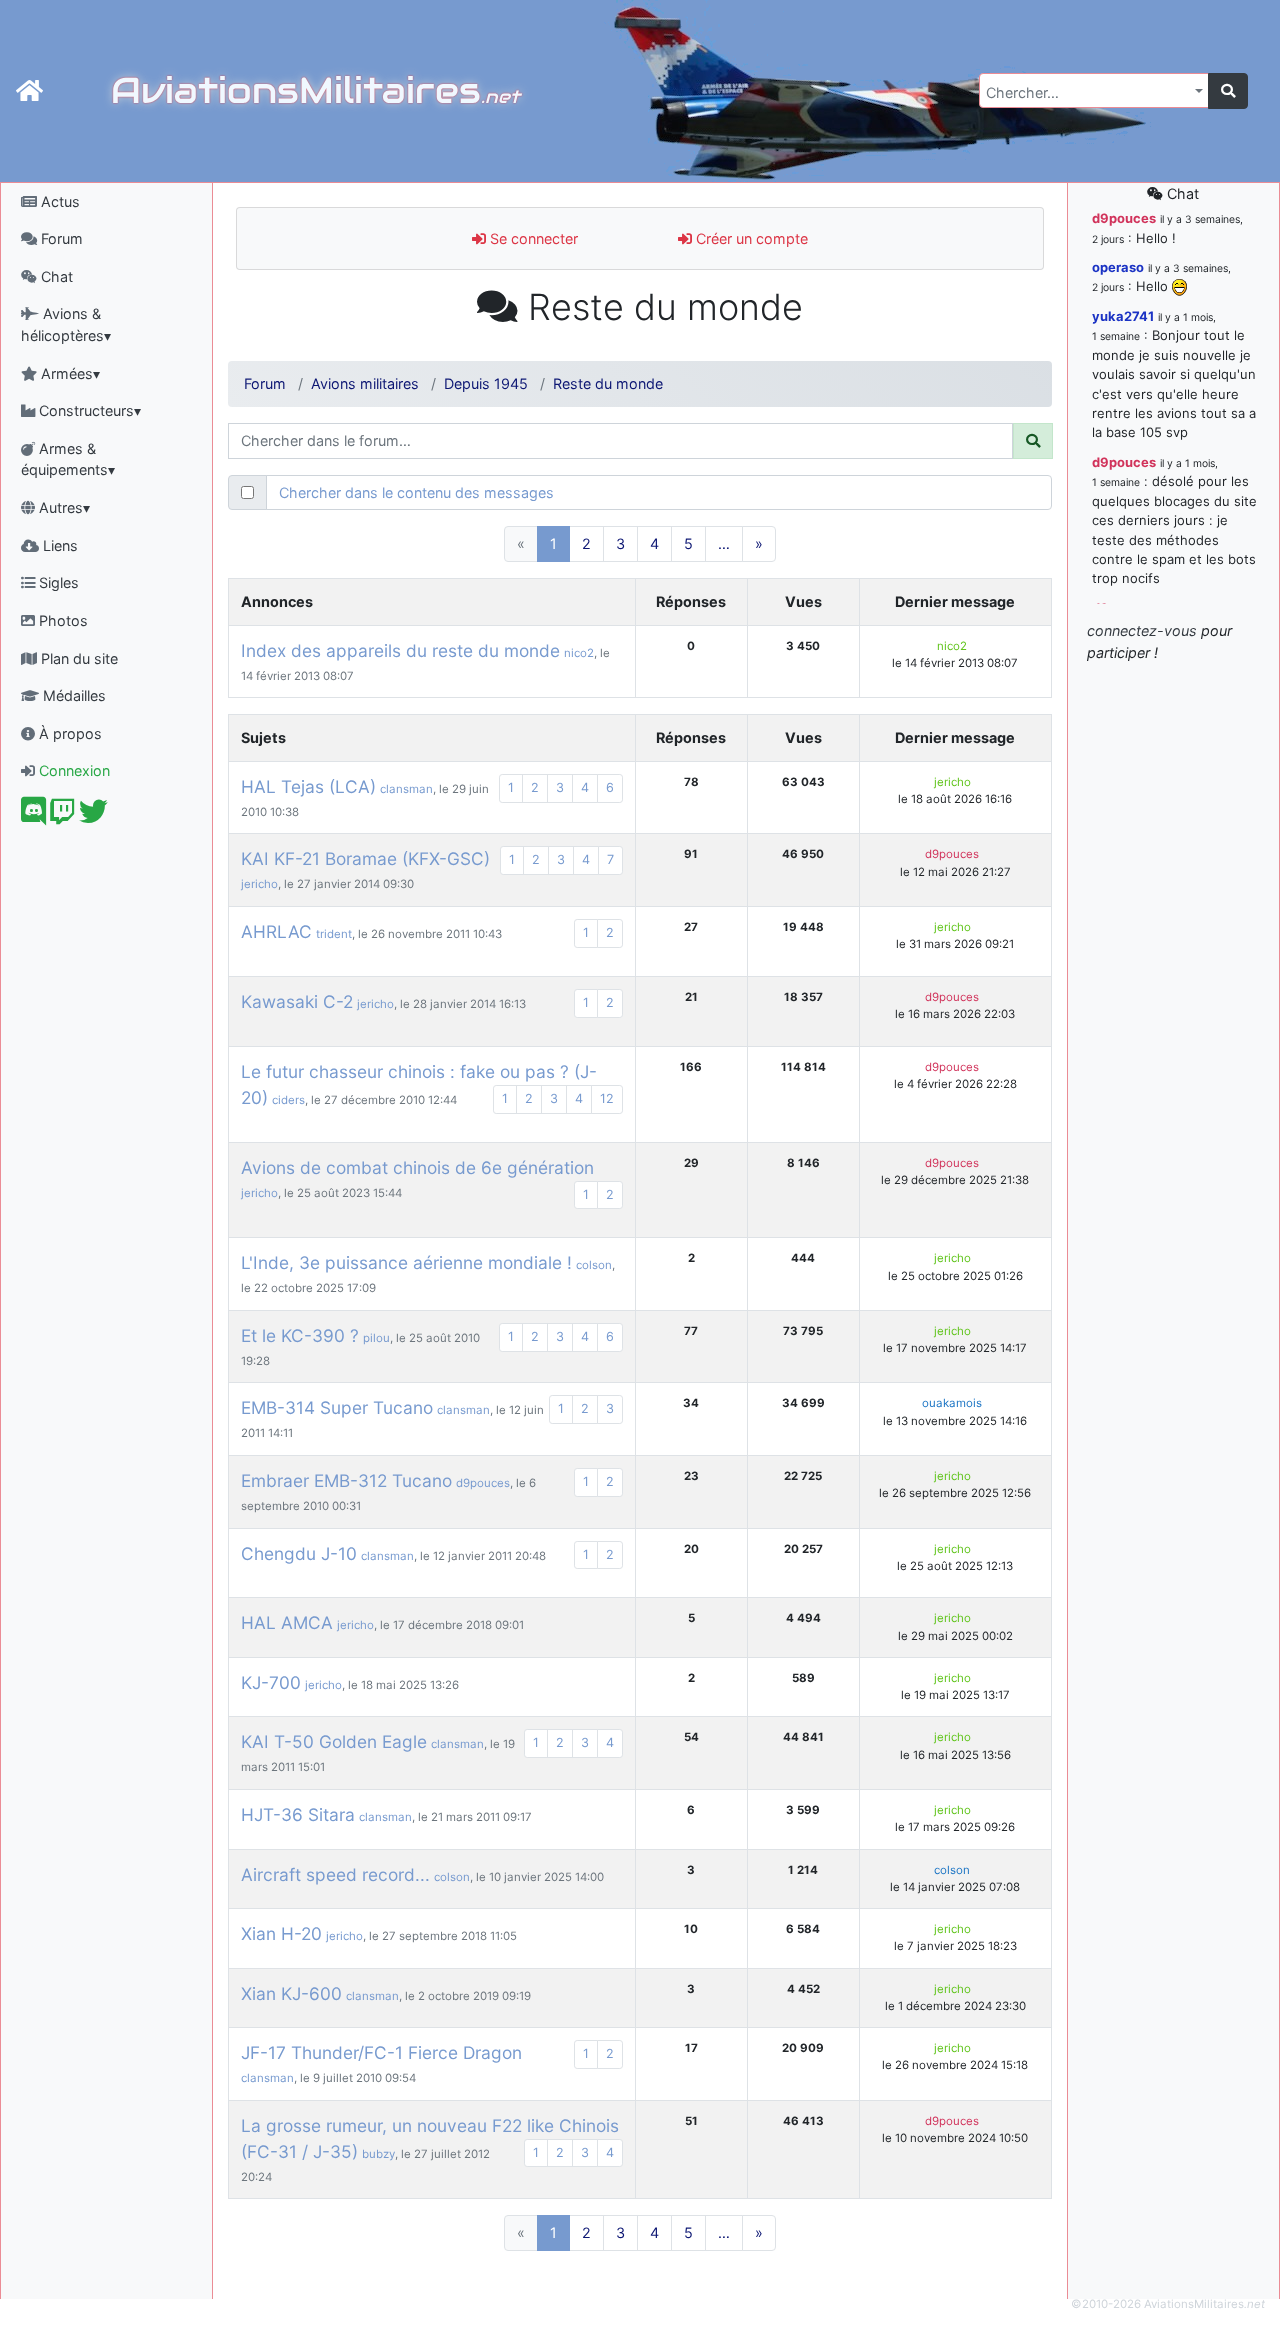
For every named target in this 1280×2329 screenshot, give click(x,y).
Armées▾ (68, 373)
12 (607, 1098)
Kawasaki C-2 (297, 1001)
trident (334, 934)
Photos (61, 620)
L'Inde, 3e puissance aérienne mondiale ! (406, 1262)
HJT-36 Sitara (298, 1814)
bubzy (378, 2154)
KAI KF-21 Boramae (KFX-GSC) (365, 858)
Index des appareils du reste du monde (400, 650)
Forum (60, 238)
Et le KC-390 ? (300, 1335)
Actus (58, 201)
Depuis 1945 (486, 383)
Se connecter (532, 238)
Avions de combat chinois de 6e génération (417, 1167)
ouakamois (952, 1403)
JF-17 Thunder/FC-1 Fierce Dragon (381, 2052)
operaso (1118, 267)
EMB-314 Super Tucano (337, 1407)
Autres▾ (62, 507)
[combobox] (1094, 90)
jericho (952, 782)
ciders (288, 1100)
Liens (58, 545)
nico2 (579, 653)
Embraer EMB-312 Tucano (346, 1480)
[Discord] (33, 816)
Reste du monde (608, 383)
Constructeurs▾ (88, 410)
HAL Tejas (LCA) (308, 786)
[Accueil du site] (29, 91)
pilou (376, 1338)
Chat (55, 276)
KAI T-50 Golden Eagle (334, 1741)
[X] (93, 816)
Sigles (57, 582)
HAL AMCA (287, 1622)
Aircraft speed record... (335, 1874)
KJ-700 (271, 1682)
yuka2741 (1123, 316)
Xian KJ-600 (291, 1993)
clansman (406, 789)
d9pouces (952, 854)
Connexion (72, 770)
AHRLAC (276, 931)
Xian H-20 (281, 1933)
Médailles (72, 695)
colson (594, 1265)
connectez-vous (1142, 630)
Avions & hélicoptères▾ (66, 324)
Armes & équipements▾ (68, 459)
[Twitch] (62, 816)
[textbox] (1088, 93)
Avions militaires (365, 383)
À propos (68, 733)
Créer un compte (750, 238)
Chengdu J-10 (299, 1553)
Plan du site (77, 658)
